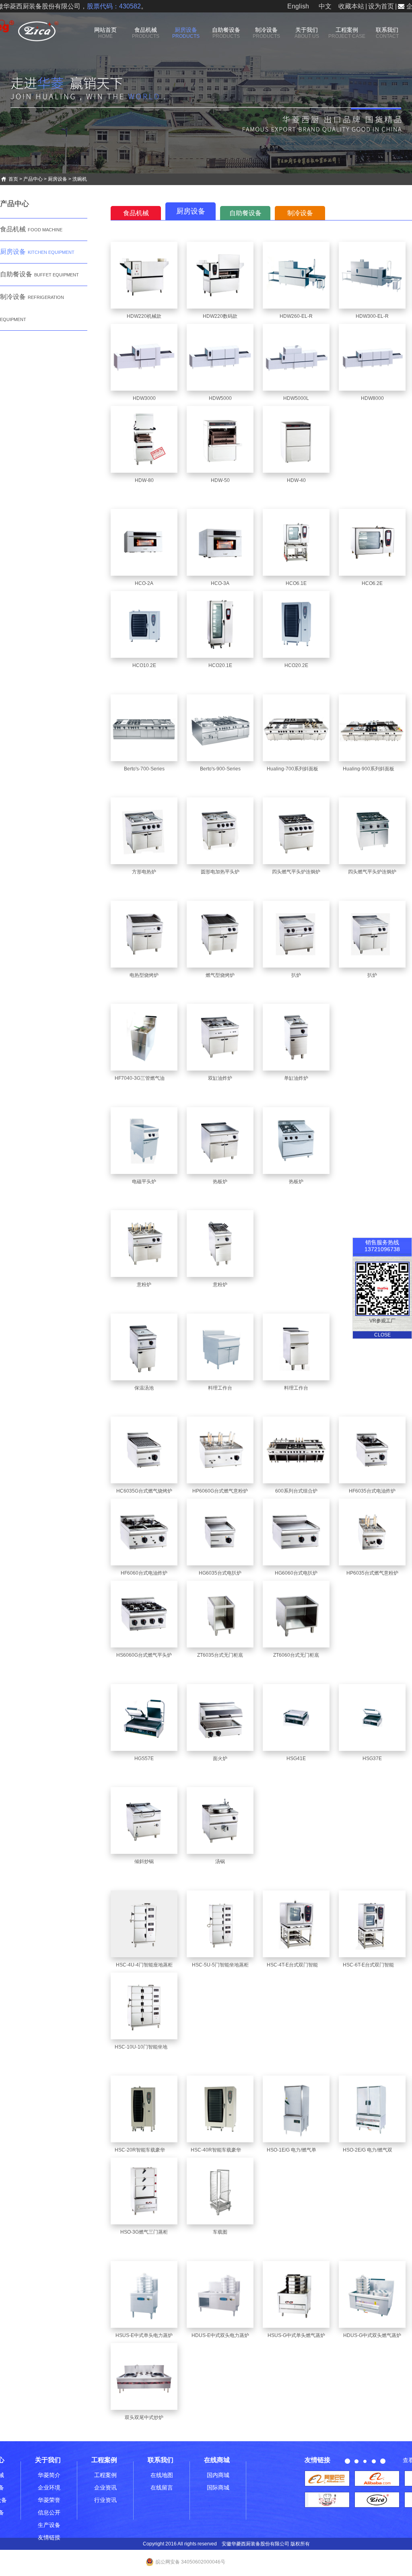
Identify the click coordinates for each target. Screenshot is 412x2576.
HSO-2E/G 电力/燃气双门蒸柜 (375, 2150)
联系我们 (387, 33)
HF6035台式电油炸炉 (372, 1491)
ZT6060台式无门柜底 (296, 1655)
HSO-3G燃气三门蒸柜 (144, 2232)
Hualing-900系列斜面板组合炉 (376, 769)
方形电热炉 (144, 872)
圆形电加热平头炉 (220, 872)
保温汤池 (144, 1388)
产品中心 (33, 179)
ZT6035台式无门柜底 (220, 1655)
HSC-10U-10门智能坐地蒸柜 (146, 2047)
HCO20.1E (220, 665)
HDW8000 (372, 398)
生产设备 (49, 2525)
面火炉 (220, 1759)
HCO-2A (144, 583)
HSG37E (372, 1759)
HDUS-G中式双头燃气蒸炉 (372, 2335)
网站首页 (105, 33)
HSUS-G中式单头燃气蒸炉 (296, 2335)
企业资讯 (105, 2487)
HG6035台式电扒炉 (220, 1573)
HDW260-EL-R (296, 316)
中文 (325, 6)
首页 (13, 179)
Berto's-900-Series (220, 769)
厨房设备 (186, 33)
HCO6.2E (372, 583)
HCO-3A (220, 583)
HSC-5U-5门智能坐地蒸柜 (220, 1965)
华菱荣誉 (49, 2500)
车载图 (220, 2232)
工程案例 (347, 33)
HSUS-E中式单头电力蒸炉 (144, 2335)
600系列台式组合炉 (296, 1491)
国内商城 (218, 2475)
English (298, 6)
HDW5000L (296, 398)
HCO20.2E (296, 665)
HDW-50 (220, 480)
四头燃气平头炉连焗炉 (296, 872)
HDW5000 (220, 398)
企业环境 (49, 2487)
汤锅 (220, 1861)
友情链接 (49, 2537)
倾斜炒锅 (144, 1861)
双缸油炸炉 (220, 1078)
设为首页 (381, 6)
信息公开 (49, 2512)
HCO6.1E (296, 583)
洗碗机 (80, 179)
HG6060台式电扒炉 (296, 1573)
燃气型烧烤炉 (220, 975)
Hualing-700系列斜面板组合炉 (300, 769)
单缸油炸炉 (296, 1078)
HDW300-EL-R (372, 316)
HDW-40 (296, 480)
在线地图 (162, 2475)
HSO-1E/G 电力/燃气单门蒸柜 (299, 2150)
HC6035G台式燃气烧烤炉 (144, 1491)
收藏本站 (351, 6)
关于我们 (307, 33)
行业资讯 (105, 2500)
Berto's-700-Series (144, 769)
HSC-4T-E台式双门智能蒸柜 (297, 1965)
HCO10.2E (144, 665)
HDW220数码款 (220, 316)
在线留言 (162, 2487)
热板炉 (220, 1182)
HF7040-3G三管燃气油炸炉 (144, 1078)
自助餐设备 (226, 33)
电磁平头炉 (144, 1182)
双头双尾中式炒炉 (144, 2417)
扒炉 (296, 975)
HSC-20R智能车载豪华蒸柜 (145, 2150)
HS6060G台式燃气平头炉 (144, 1655)
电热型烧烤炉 (144, 975)
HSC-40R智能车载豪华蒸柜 (221, 2150)
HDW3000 (144, 398)
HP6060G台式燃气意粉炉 (220, 1491)
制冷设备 (266, 33)
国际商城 (218, 2487)
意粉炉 (144, 1285)
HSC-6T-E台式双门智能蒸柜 (373, 1965)
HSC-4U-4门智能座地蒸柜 (144, 1965)
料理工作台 (220, 1388)
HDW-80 (144, 480)
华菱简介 (49, 2475)
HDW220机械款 (144, 316)
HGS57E (144, 1759)
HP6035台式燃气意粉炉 (372, 1573)
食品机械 (146, 33)
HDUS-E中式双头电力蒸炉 (220, 2335)
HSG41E (296, 1759)
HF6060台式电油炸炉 (144, 1573)
